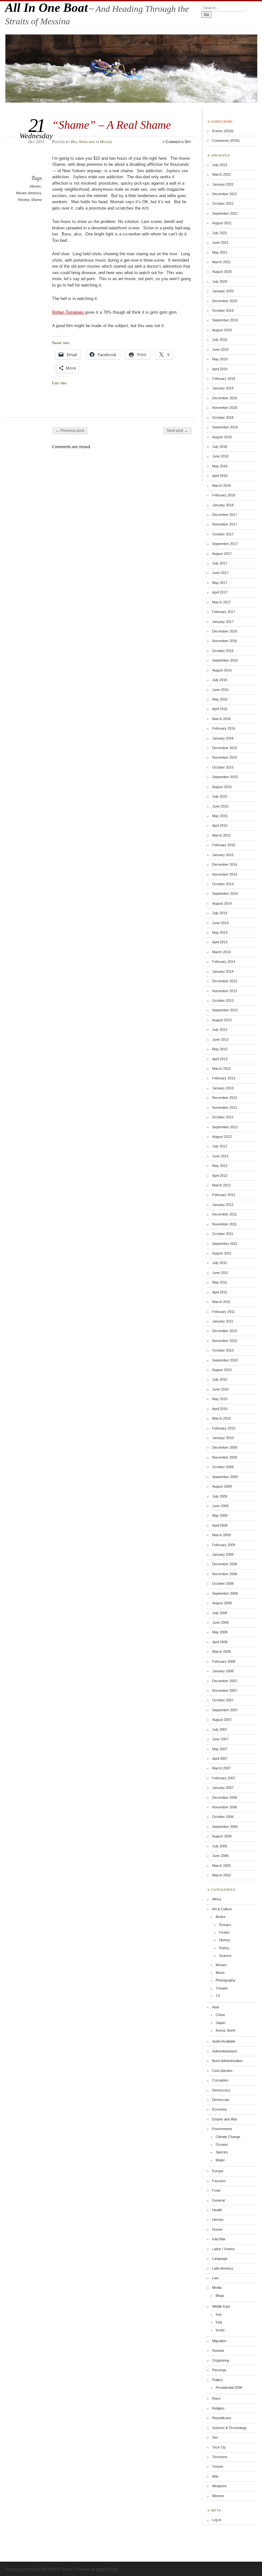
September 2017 (225, 544)
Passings (219, 2370)
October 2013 (223, 1000)
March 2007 (221, 1768)
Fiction (224, 1932)
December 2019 (225, 301)
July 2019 (220, 340)
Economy (220, 2109)
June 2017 (220, 573)
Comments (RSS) (226, 141)
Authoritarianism (225, 2051)
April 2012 (220, 1176)
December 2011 (224, 1214)
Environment (222, 2129)
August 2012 (222, 1137)
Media (217, 2288)
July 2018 (220, 447)
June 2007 (220, 1739)
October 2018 (223, 418)
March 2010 (221, 1418)
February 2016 (224, 728)
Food (216, 2190)
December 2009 (225, 1447)
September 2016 (225, 660)
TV (218, 1996)
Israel (220, 2330)
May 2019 (220, 359)
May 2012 (220, 1166)
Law (215, 2278)
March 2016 (221, 719)
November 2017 (225, 524)
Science (225, 1956)
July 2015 (220, 796)
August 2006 (222, 1836)
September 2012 (225, 1127)
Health (217, 2210)
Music (220, 1973)
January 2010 (223, 1438)
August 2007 (222, 1720)
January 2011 (223, 1321)
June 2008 (220, 1622)
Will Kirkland (83, 142)
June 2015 (220, 806)
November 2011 (224, 1224)
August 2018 (222, 437)
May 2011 (220, 1282)
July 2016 (220, 680)
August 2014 (222, 903)
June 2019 (220, 349)
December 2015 (225, 748)
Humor (217, 2229)
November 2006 (225, 1807)
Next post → (177, 431)
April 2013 (220, 1059)
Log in (217, 2520)
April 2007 (220, 1759)
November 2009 (225, 1457)
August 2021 (222, 223)
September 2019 (225, 320)
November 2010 (225, 1341)
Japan (220, 2023)
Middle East (221, 2306)
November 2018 (225, 408)
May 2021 (220, 252)
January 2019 (223, 388)
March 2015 (221, 835)
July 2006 (220, 1846)
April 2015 (220, 825)
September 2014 (225, 893)
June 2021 (220, 242)
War (215, 2476)
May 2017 (220, 583)
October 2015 (223, 767)
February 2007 (224, 1778)
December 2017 (225, 515)
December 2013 (225, 981)
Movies (106, 142)
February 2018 (224, 495)
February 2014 (224, 962)
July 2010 (220, 1379)
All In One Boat (46, 8)
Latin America (223, 2268)
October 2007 (223, 1700)
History (225, 1940)
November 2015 (225, 757)
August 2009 (222, 1486)
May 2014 (220, 932)
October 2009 (223, 1467)
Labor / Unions (223, 2249)
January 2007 (223, 1788)
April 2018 (220, 476)
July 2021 (220, 233)
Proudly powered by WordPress (33, 2569)
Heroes (218, 2219)
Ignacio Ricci (107, 2569)
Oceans (222, 2144)
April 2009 (220, 1525)
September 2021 (225, 213)
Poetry (224, 1948)
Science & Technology (229, 2428)
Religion (218, 2408)
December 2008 (225, 1564)
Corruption (220, 2080)
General (218, 2200)
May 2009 (220, 1515)
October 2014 (223, 884)
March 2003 (221, 1875)
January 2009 (223, 1554)
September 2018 (225, 427)
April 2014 (220, 942)
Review (23, 200)
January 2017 (223, 622)
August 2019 (222, 330)
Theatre (222, 1988)
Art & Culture (222, 1909)
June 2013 (220, 1039)
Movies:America (28, 193)
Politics (218, 2380)
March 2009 (221, 1535)
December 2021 (225, 194)
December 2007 (225, 1681)
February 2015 (224, 845)
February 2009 (224, 1545)
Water (220, 2160)
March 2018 (221, 486)
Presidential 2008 (229, 2388)
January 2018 (223, 505)
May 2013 (220, 1049)
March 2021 (221, 262)
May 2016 (220, 699)
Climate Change (228, 2137)
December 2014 (225, 864)
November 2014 (225, 874)
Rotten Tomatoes (69, 312)
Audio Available (224, 2041)
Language (220, 2258)
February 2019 (224, 379)
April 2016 (220, 709)
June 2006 (220, 1856)
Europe (218, 2171)
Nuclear (218, 2350)
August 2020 (222, 272)
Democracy (221, 2090)
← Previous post (70, 431)
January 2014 (223, 971)
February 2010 (224, 1428)
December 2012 (225, 1098)
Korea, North (226, 2030)
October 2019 (223, 310)
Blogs (220, 2296)
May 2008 (220, 1632)
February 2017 (224, 612)
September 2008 (225, 1593)
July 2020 (220, 281)
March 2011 (221, 1302)
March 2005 (221, 1866)
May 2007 (220, 1749)
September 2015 (225, 777)
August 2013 (222, 1020)
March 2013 (221, 1069)
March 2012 (221, 1185)
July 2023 (220, 165)
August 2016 (222, 670)
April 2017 (220, 592)
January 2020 (223, 291)
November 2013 (225, 991)
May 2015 (220, 816)
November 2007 (225, 1690)
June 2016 (220, 690)
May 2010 (220, 1399)
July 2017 (220, 563)
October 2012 (223, 1117)
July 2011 (220, 1263)
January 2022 (223, 184)
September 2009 (225, 1477)
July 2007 (220, 1729)
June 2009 (220, 1506)
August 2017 (222, 554)
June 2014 (220, 923)
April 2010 (220, 1409)
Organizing (221, 2360)
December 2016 (225, 631)
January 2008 (223, 1671)
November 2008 (225, 1574)
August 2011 (222, 1253)
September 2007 (225, 1710)
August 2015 (222, 787)
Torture (218, 2466)
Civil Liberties (222, 2071)
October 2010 (223, 1350)
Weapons (220, 2486)
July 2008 (220, 1613)
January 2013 (223, 1088)
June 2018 (220, 456)
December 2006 (225, 1798)
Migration (219, 2341)
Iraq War (219, 2239)
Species (222, 2152)
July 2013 (220, 1030)
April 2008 (220, 1642)
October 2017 (223, 534)
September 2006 (225, 1827)
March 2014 (221, 952)
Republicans (222, 2418)
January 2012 (223, 1205)
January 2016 (223, 738)
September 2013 (225, 1010)
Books (221, 1917)
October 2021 (223, 203)
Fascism (219, 2181)
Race (216, 2398)
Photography (226, 1980)
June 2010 (220, 1389)
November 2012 (225, 1108)
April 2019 (220, 369)
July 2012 (220, 1146)
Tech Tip (219, 2447)
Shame (36, 200)
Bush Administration (227, 2061)
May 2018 (220, 466)
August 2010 (222, 1370)
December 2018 (225, 398)
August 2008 (222, 1603)
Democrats (221, 2100)
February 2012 (224, 1195)
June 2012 (220, 1156)
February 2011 (223, 1312)
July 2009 (220, 1496)
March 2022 (221, 174)
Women (218, 2496)
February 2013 (224, 1078)
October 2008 (223, 1583)
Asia (216, 2007)
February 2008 (224, 1661)
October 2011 (223, 1234)
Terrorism (220, 2457)
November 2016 (225, 641)
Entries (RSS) (223, 131)
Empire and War (225, 2119)
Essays (225, 1925)
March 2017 (221, 602)
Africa (217, 1899)
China (220, 2015)
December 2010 (225, 1331)
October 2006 (223, 1817)
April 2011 (220, 1292)
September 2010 (225, 1360)
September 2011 (225, 1244)
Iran (219, 2314)
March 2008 (221, 1652)
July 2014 (220, 913)
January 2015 (223, 855)
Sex (215, 2437)
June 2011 (220, 1273)
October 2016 (223, 651)
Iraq (219, 2322)
